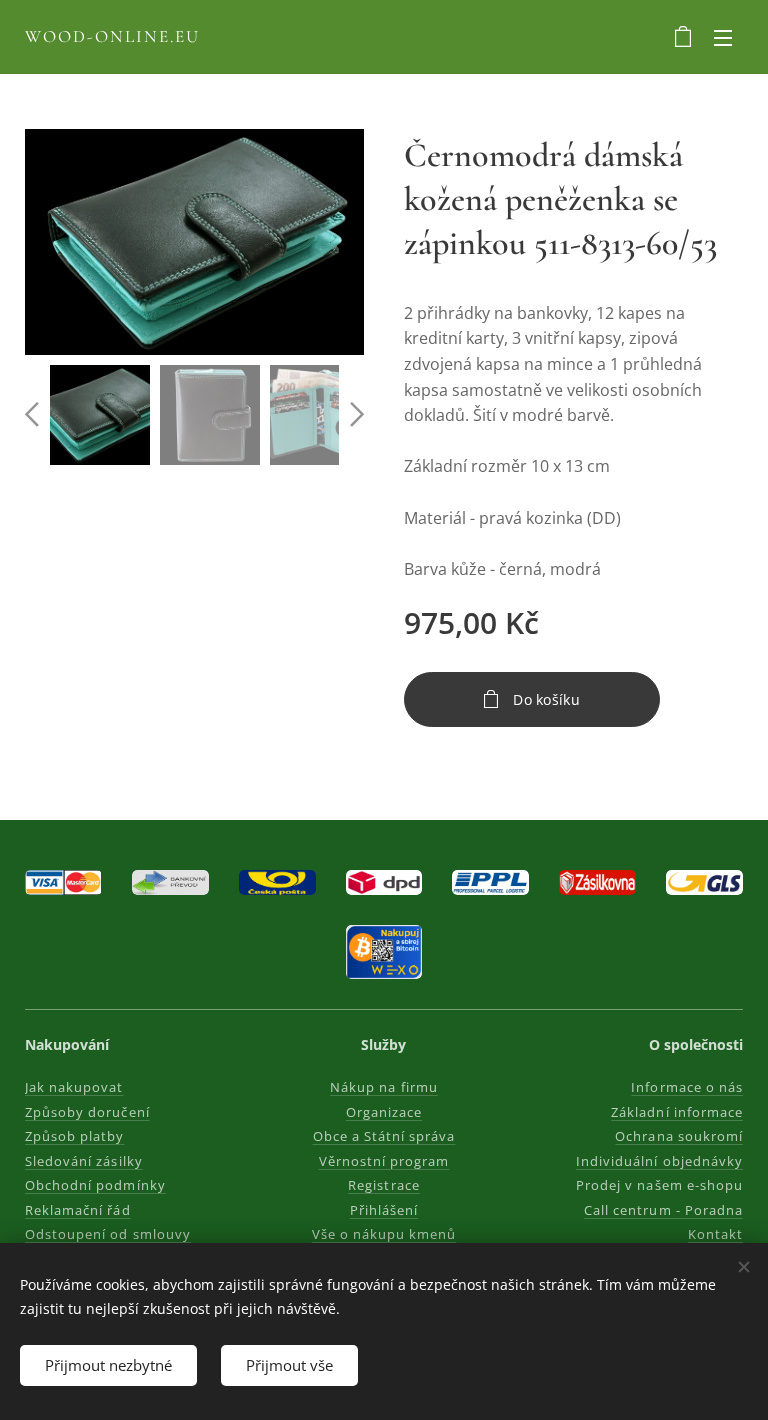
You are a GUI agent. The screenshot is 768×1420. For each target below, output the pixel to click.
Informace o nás (687, 1087)
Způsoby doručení (87, 1112)
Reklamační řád (78, 1210)
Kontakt (715, 1234)
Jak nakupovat (74, 1087)
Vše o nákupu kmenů (384, 1234)
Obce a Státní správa (384, 1136)
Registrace (383, 1185)
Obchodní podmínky (95, 1185)
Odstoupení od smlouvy (108, 1234)
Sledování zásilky (84, 1161)
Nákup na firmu (384, 1087)
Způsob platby (75, 1136)
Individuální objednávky (659, 1161)
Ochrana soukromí (679, 1136)
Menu (723, 37)
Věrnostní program (384, 1161)
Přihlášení (384, 1210)
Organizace (384, 1112)
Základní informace (677, 1112)
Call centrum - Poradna (663, 1210)
